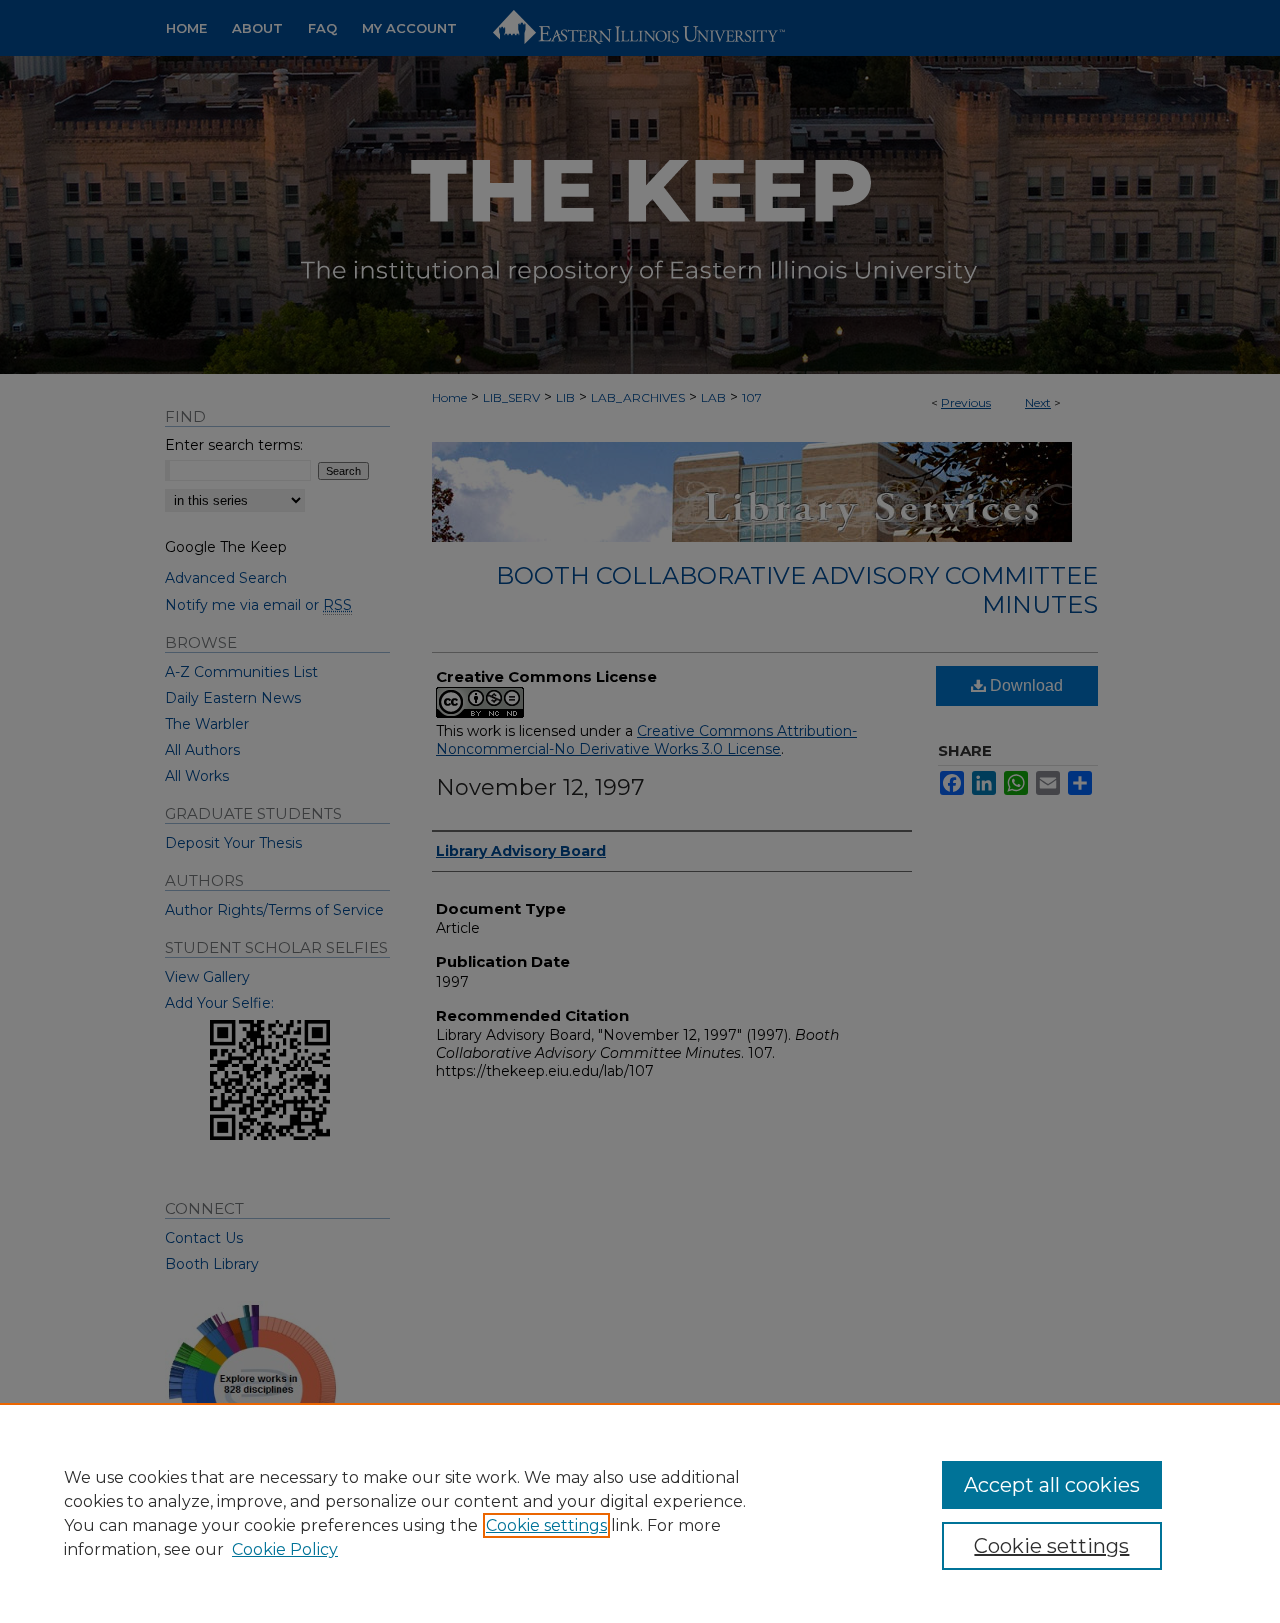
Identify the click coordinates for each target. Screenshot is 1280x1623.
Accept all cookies (1052, 1485)
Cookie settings (546, 1525)
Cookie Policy (285, 1549)
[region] (640, 1513)
